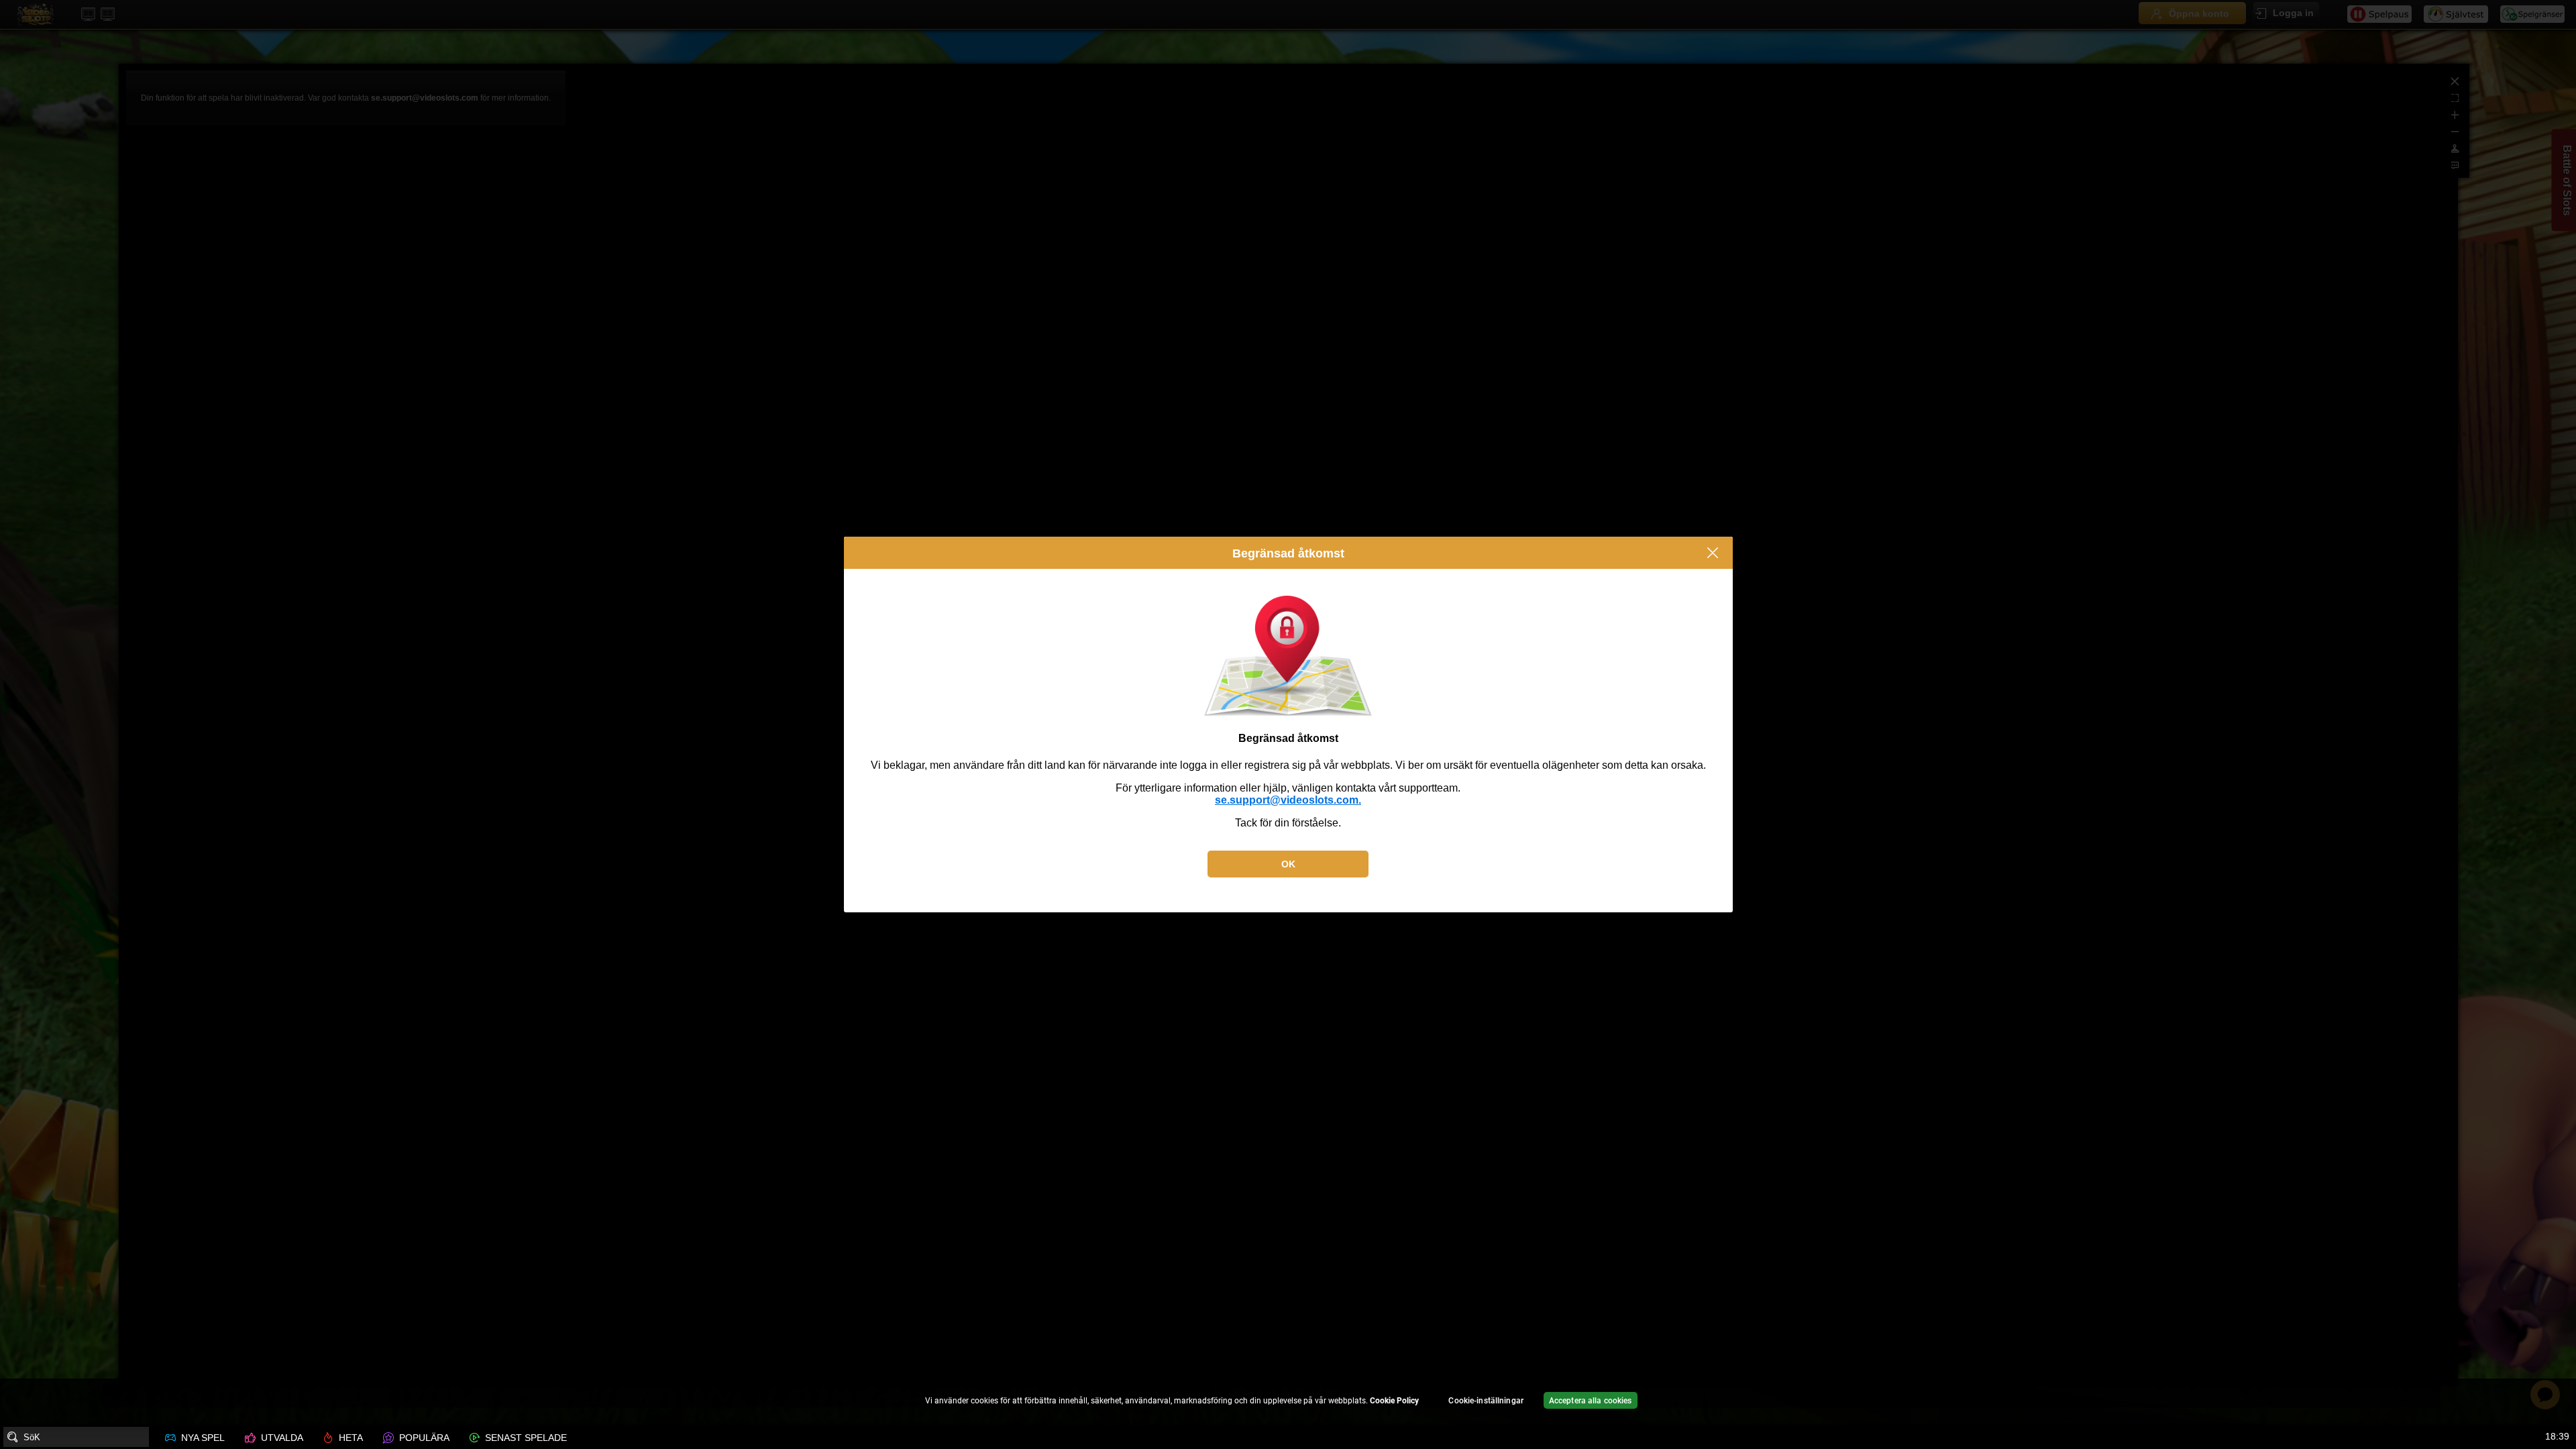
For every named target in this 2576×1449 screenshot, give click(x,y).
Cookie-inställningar (1486, 1401)
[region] (1288, 1402)
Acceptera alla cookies (1591, 1401)
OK (1288, 864)
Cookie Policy (1394, 1401)
